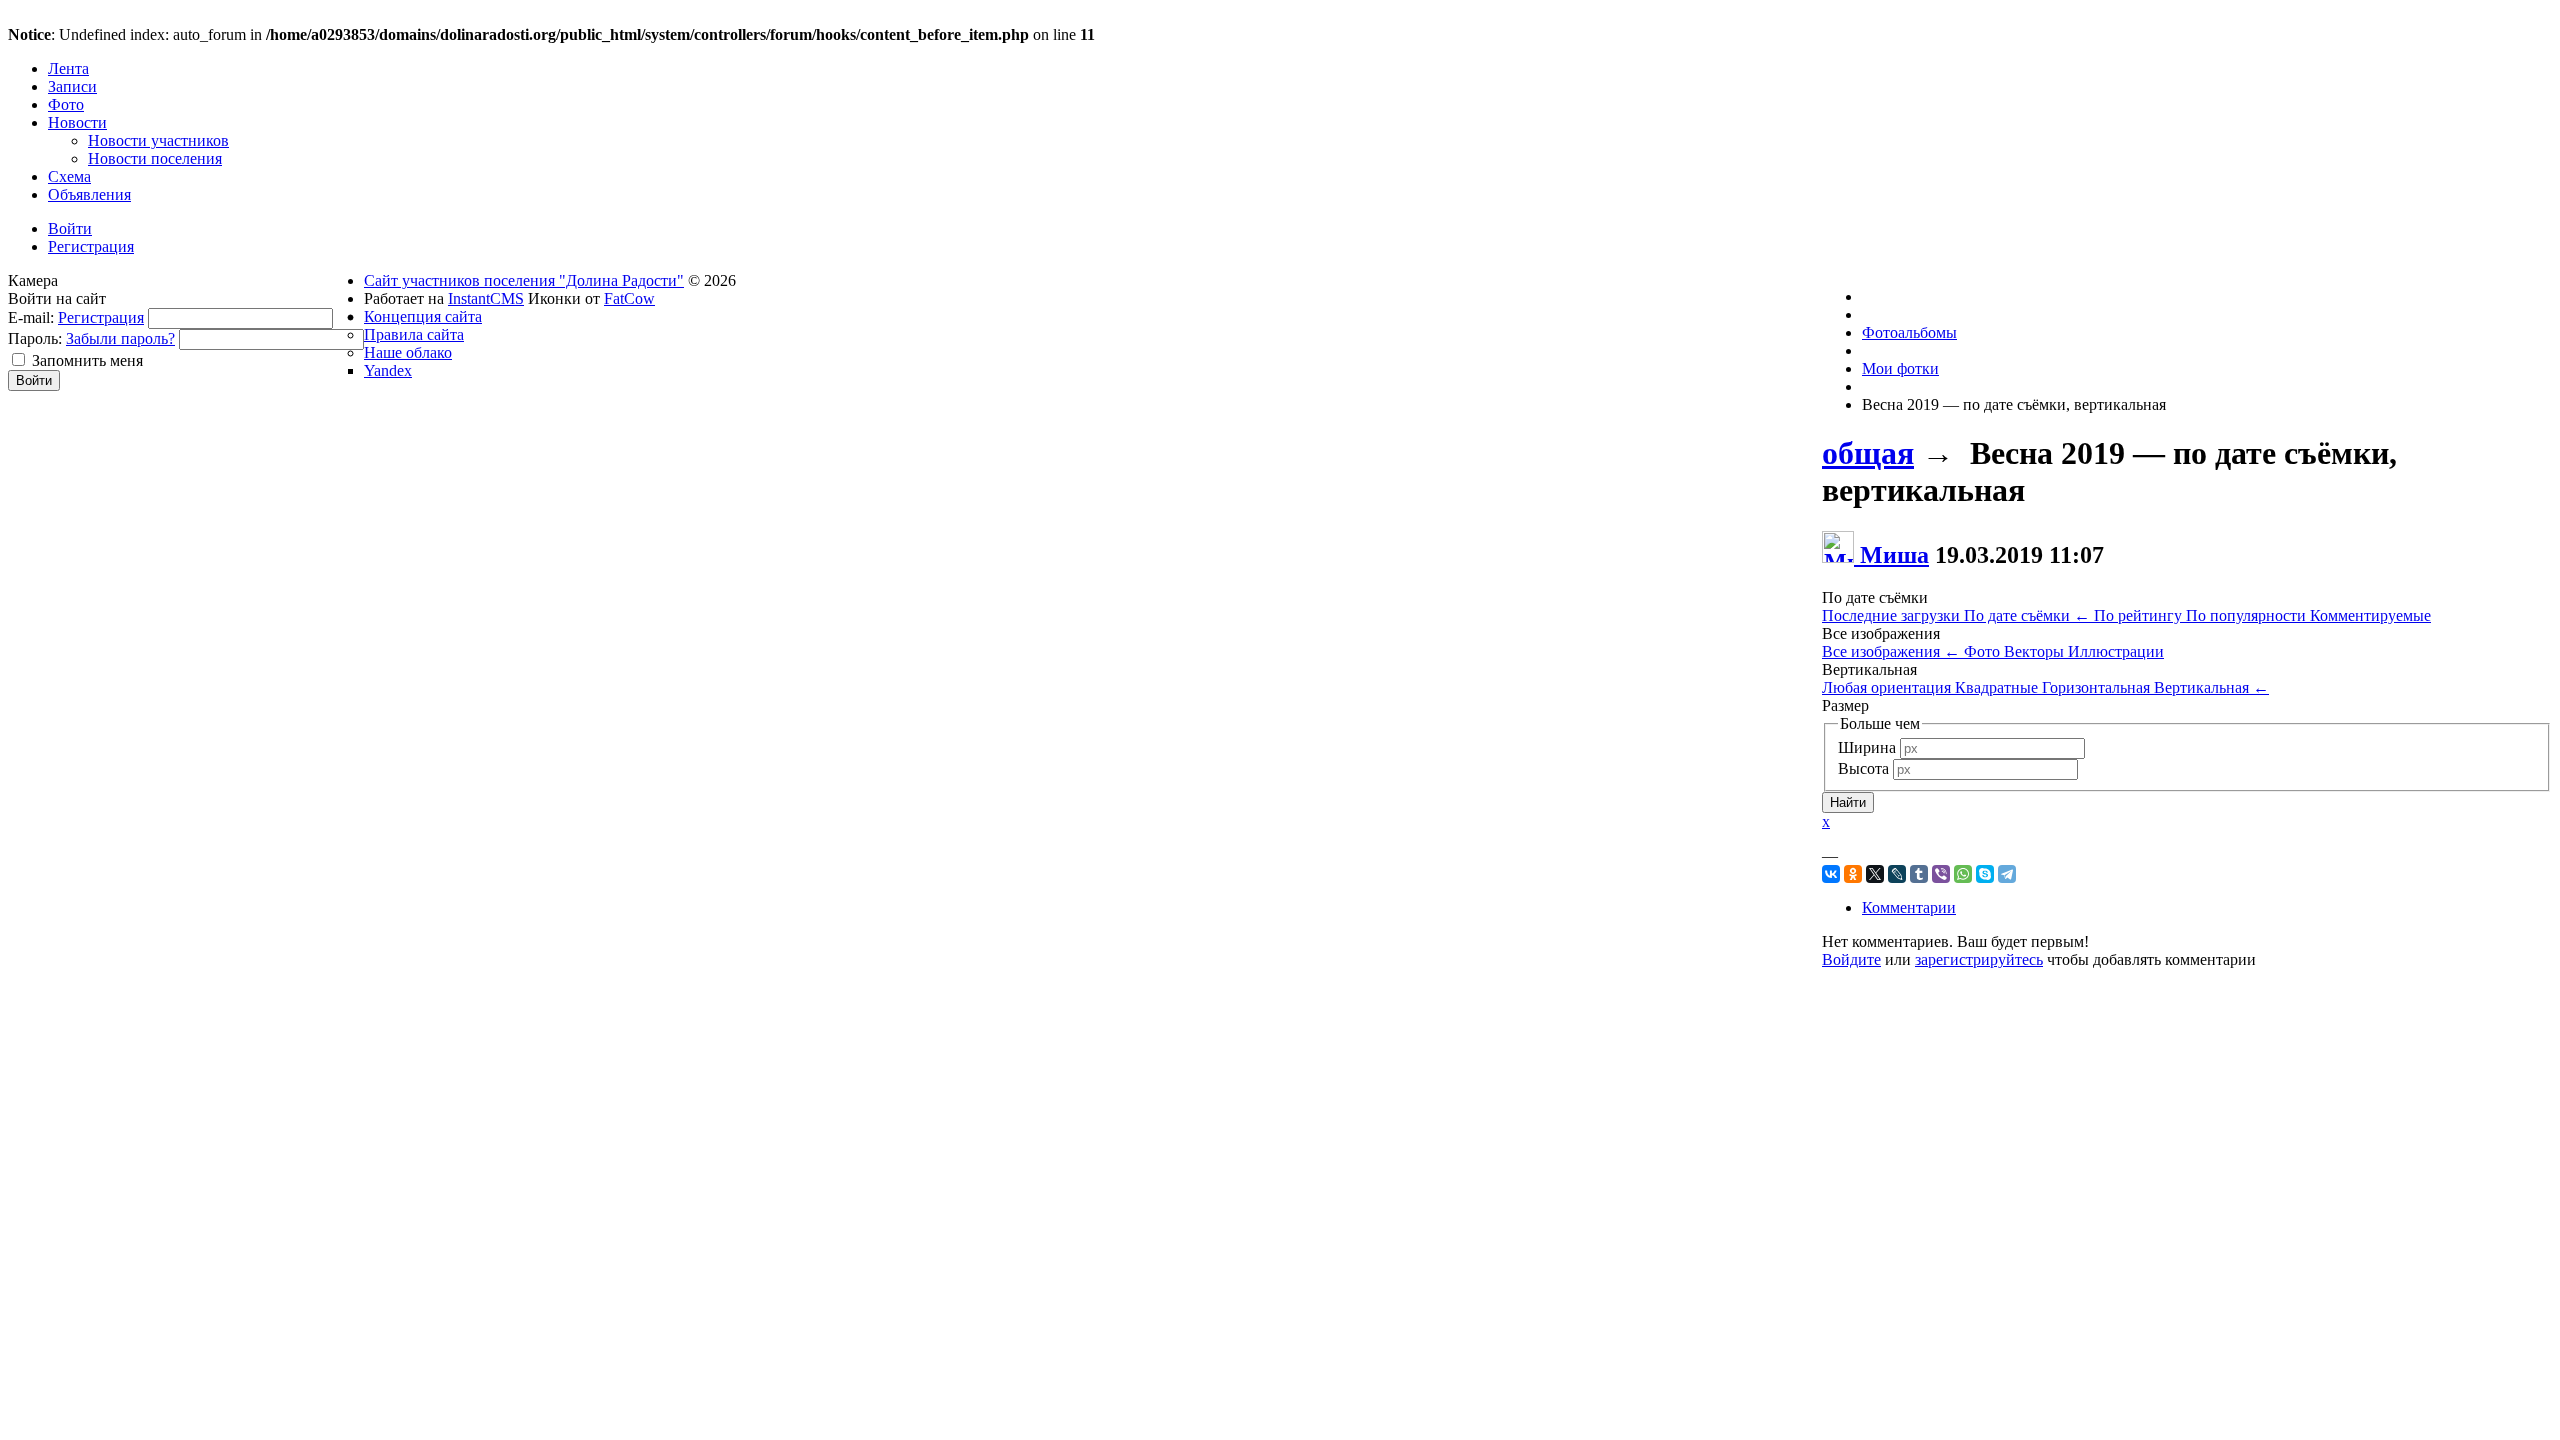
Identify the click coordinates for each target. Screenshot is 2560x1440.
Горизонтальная (2098, 687)
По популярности (2248, 615)
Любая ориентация (1888, 687)
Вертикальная (2211, 687)
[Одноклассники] (1853, 874)
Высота (1863, 768)
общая (1868, 453)
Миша (1894, 555)
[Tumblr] (1919, 874)
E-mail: (31, 317)
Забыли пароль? (120, 338)
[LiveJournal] (1897, 874)
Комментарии (1909, 907)
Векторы (2036, 651)
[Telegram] (2007, 874)
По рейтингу (2140, 615)
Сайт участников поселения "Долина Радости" (524, 280)
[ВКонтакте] (1831, 874)
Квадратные (1998, 687)
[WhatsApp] (1963, 874)
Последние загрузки (1893, 615)
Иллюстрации (2116, 651)
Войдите (1851, 959)
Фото (1984, 651)
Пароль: (35, 338)
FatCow (629, 298)
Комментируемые (2370, 615)
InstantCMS (486, 298)
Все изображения (1891, 651)
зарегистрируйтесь (1979, 959)
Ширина (1867, 747)
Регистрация (101, 317)
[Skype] (1985, 874)
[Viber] (1941, 874)
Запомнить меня (87, 360)
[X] (1875, 874)
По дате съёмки (2027, 615)
